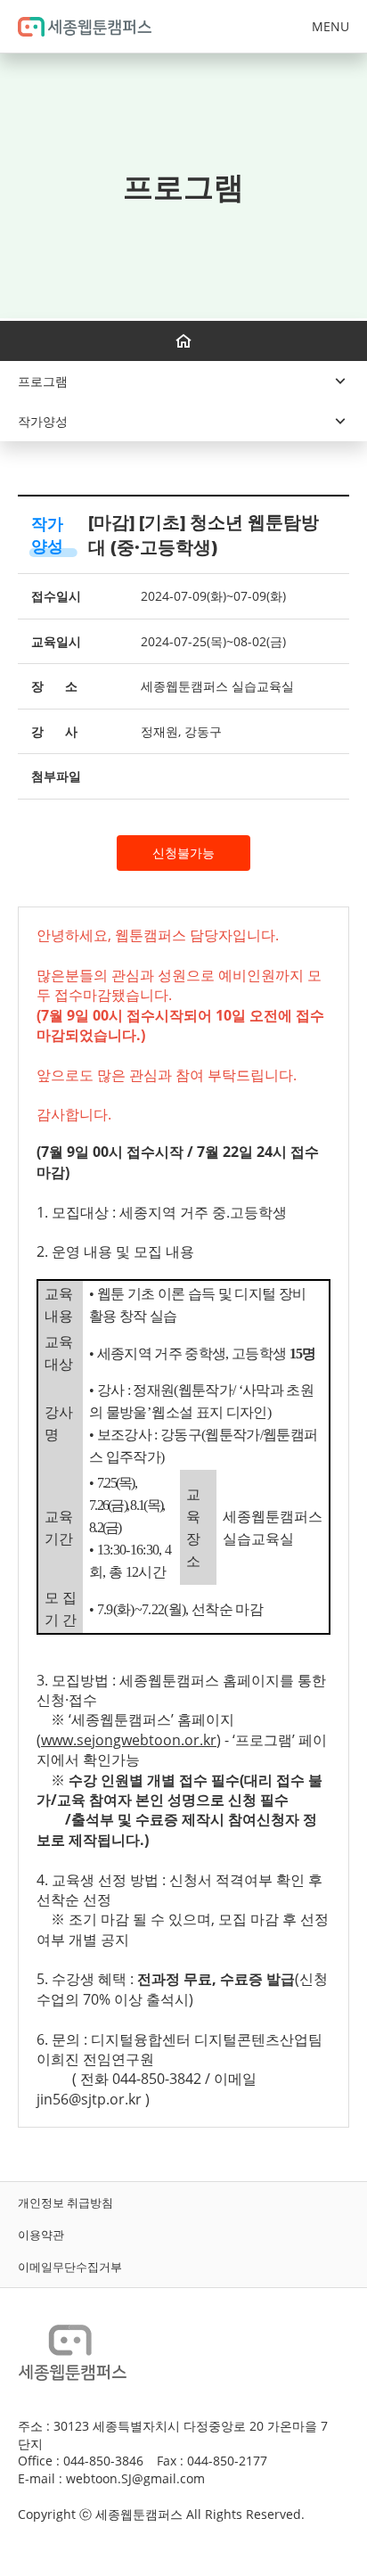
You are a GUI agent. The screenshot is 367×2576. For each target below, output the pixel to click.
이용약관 (41, 2235)
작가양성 (47, 534)
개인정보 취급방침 (65, 2203)
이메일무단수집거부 (70, 2267)
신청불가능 (183, 853)
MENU (330, 26)
